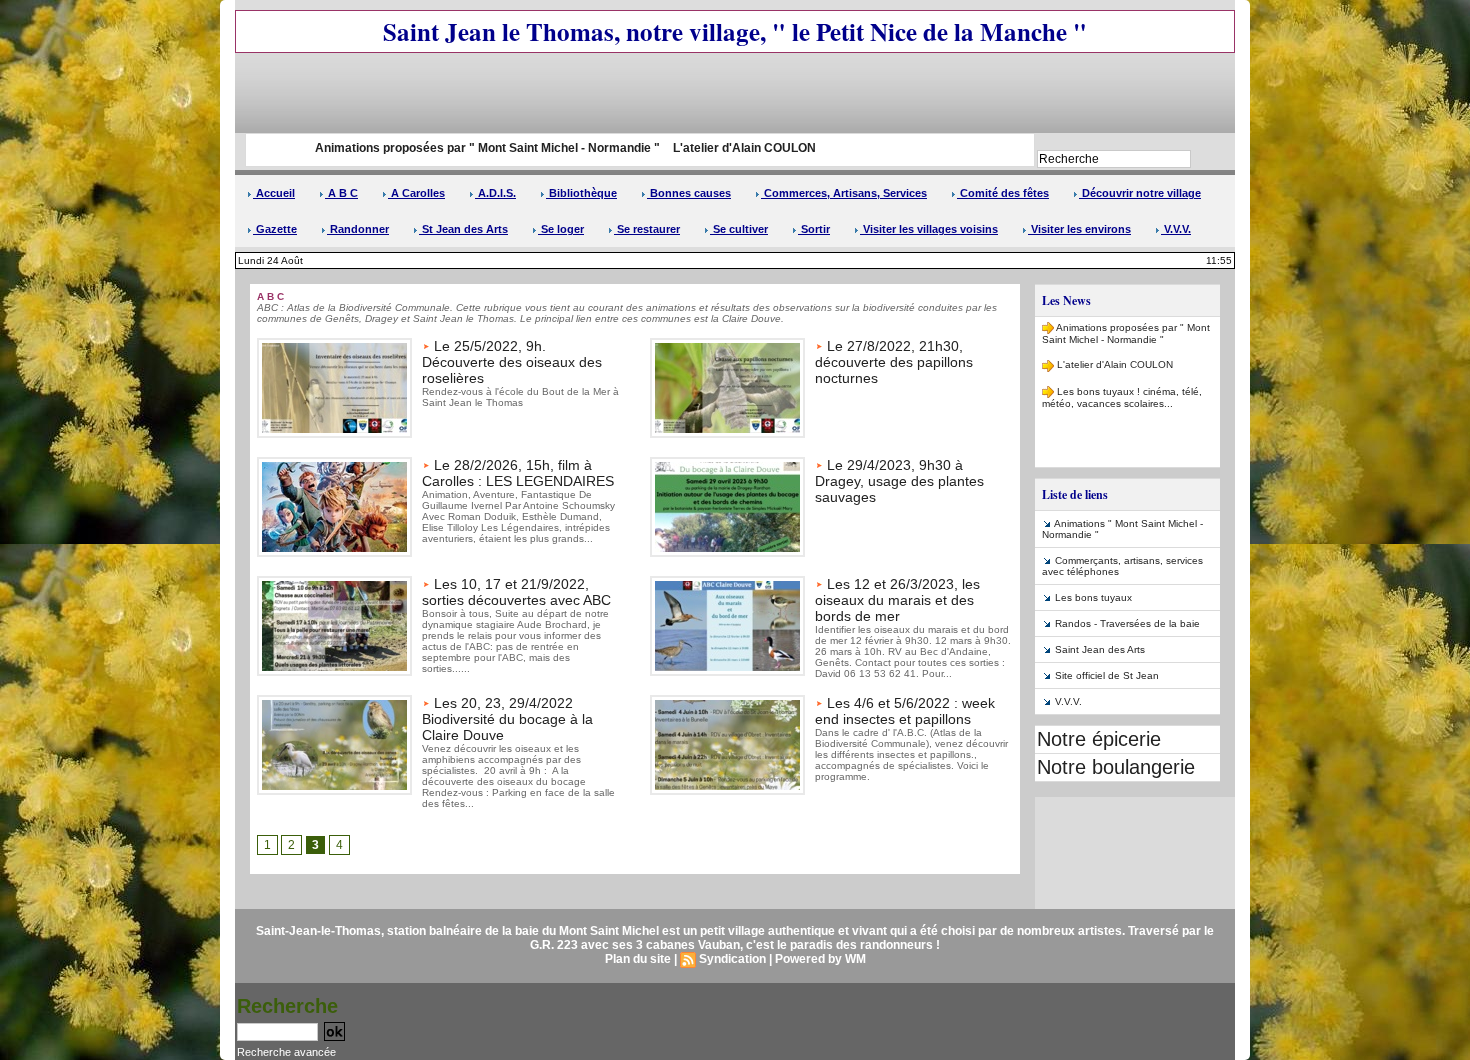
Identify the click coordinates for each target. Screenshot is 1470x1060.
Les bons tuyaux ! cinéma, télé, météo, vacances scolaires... (1122, 383)
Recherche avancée (286, 1052)
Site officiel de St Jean (1107, 675)
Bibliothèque (581, 193)
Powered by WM (820, 959)
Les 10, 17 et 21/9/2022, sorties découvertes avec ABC (516, 592)
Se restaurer (647, 229)
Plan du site (638, 959)
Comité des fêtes (1003, 193)
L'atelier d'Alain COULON (687, 148)
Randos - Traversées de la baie (1127, 623)
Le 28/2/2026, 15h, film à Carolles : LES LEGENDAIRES (518, 473)
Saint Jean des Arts (1100, 649)
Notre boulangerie (1116, 767)
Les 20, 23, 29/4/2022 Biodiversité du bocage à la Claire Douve (507, 719)
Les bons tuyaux (1093, 597)
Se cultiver (739, 229)
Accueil (274, 193)
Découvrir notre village (1140, 193)
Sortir (814, 229)
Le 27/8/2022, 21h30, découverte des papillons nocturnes (894, 362)
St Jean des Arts (463, 229)
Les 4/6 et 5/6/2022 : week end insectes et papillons (905, 711)
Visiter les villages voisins (929, 229)
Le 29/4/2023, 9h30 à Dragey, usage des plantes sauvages (899, 481)
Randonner (358, 229)
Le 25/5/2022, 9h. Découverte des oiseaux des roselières (512, 362)
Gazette (275, 229)
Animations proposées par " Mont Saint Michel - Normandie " (428, 148)
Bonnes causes (689, 193)
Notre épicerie (1099, 739)
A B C (341, 193)
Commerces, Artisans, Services (844, 193)
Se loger (561, 229)
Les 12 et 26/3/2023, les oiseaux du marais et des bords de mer (897, 600)
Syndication (732, 959)
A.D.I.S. (495, 193)
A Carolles (416, 193)
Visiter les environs (1079, 229)
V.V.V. (1176, 229)
